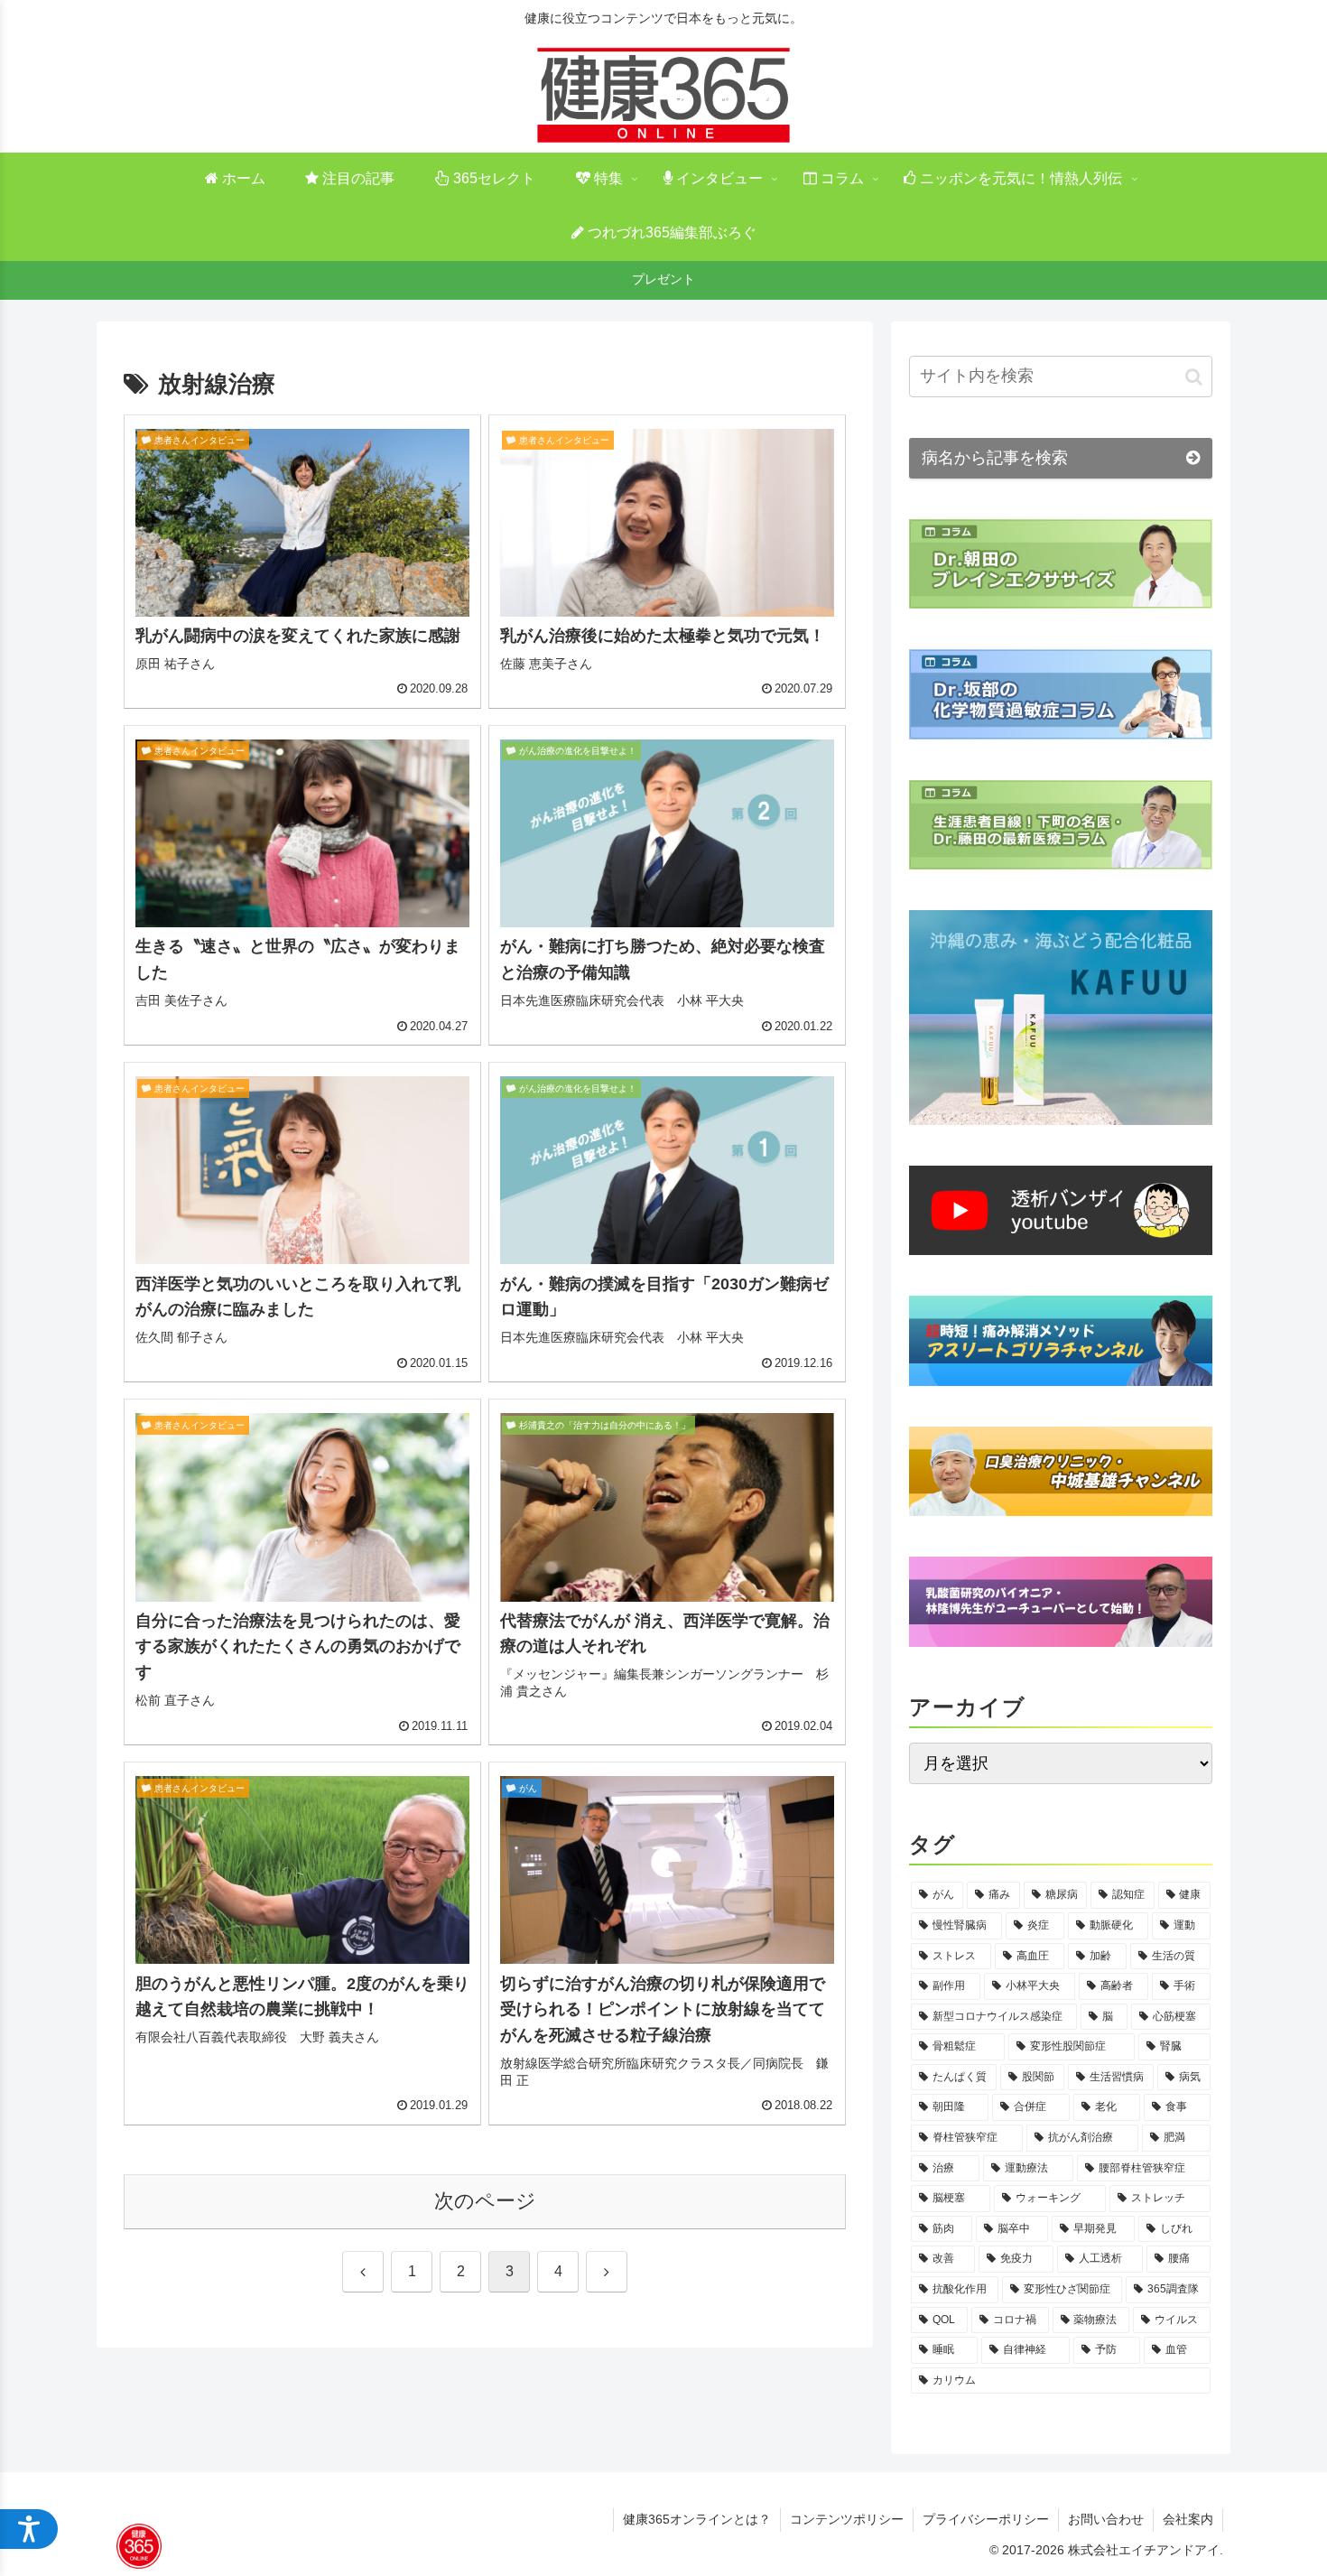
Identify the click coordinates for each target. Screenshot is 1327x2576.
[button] (1194, 377)
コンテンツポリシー (847, 2519)
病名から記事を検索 (995, 458)
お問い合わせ (1106, 2519)
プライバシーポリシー (986, 2519)
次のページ (485, 2201)
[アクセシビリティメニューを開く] (29, 2529)
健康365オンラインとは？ (697, 2519)
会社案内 (1188, 2519)
